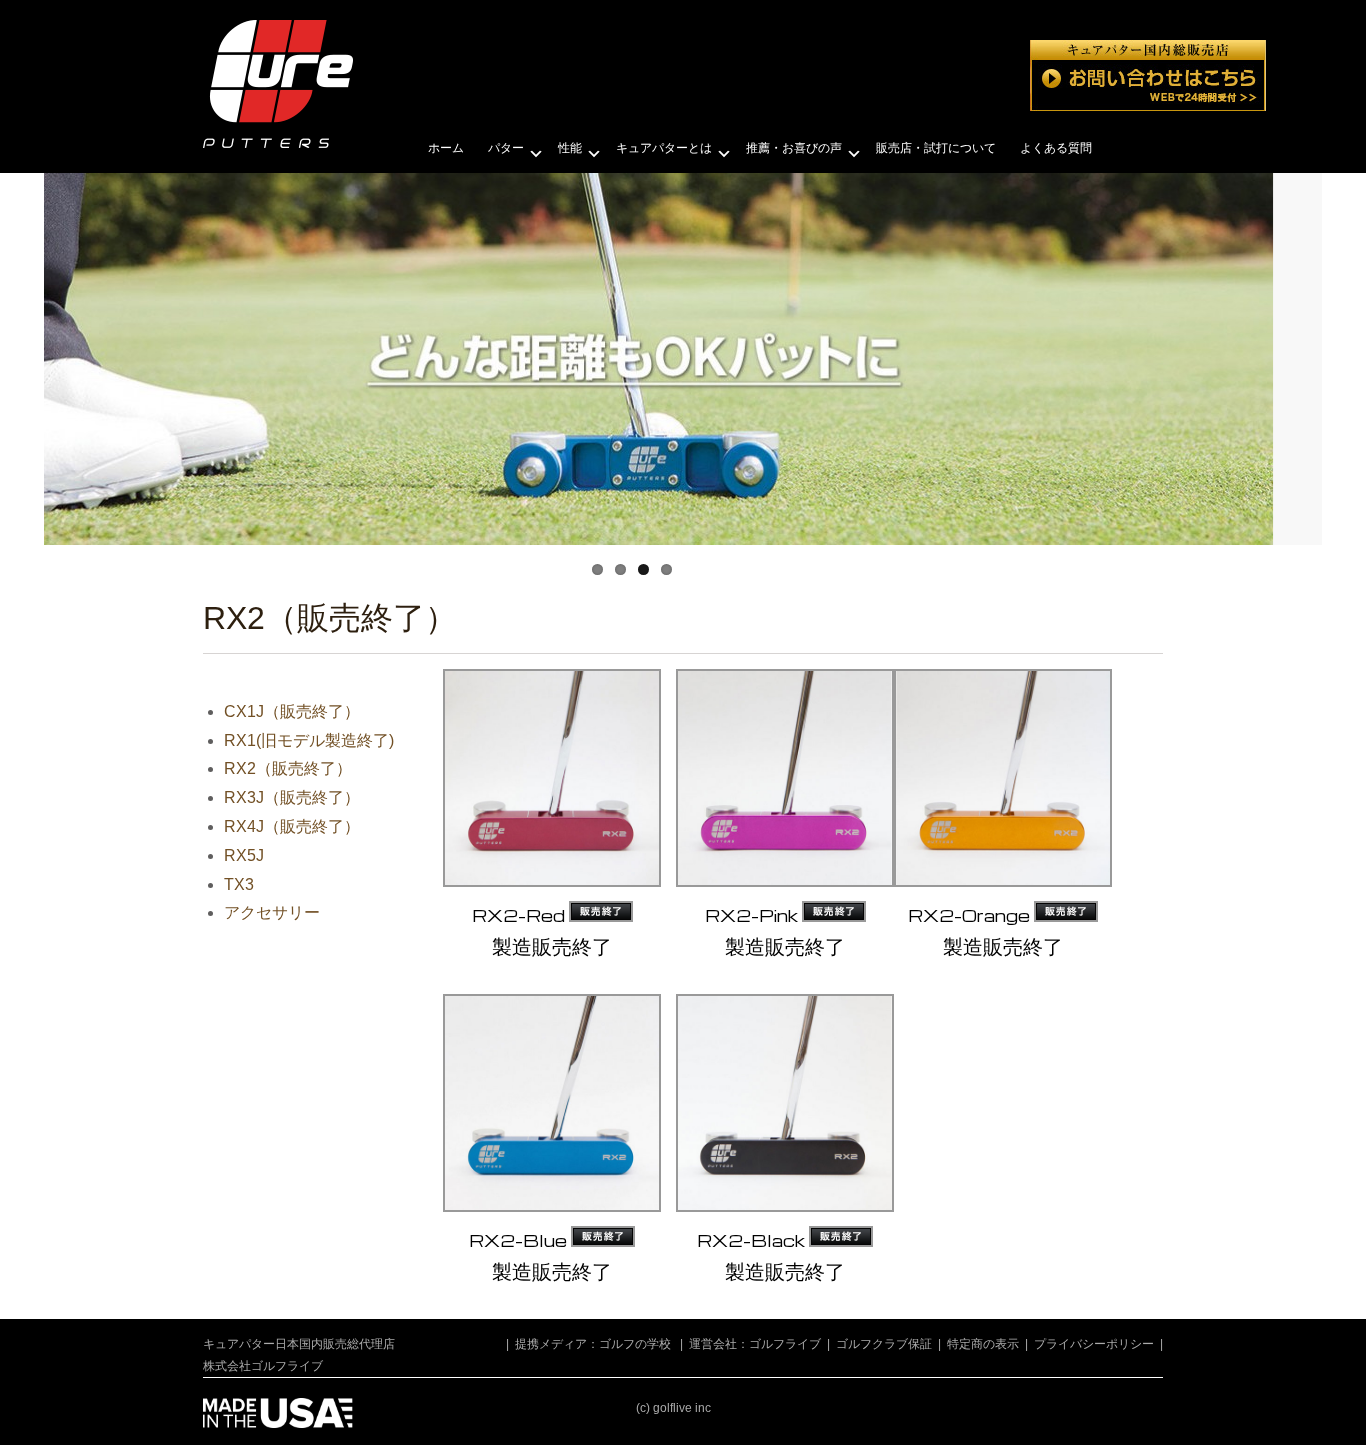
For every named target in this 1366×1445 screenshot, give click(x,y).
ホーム (446, 148)
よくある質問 (1056, 148)
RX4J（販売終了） (292, 826)
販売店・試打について (936, 148)
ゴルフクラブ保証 (884, 1344)
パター (506, 148)
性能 (570, 148)
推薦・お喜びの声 (794, 148)
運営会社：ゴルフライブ (755, 1344)
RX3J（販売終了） (292, 797)
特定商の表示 (983, 1344)
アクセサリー (272, 912)
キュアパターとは (664, 148)
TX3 (239, 884)
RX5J (244, 855)
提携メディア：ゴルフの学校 (593, 1344)
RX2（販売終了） (288, 768)
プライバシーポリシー (1094, 1344)
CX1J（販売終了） (292, 711)
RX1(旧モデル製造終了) (309, 740)
